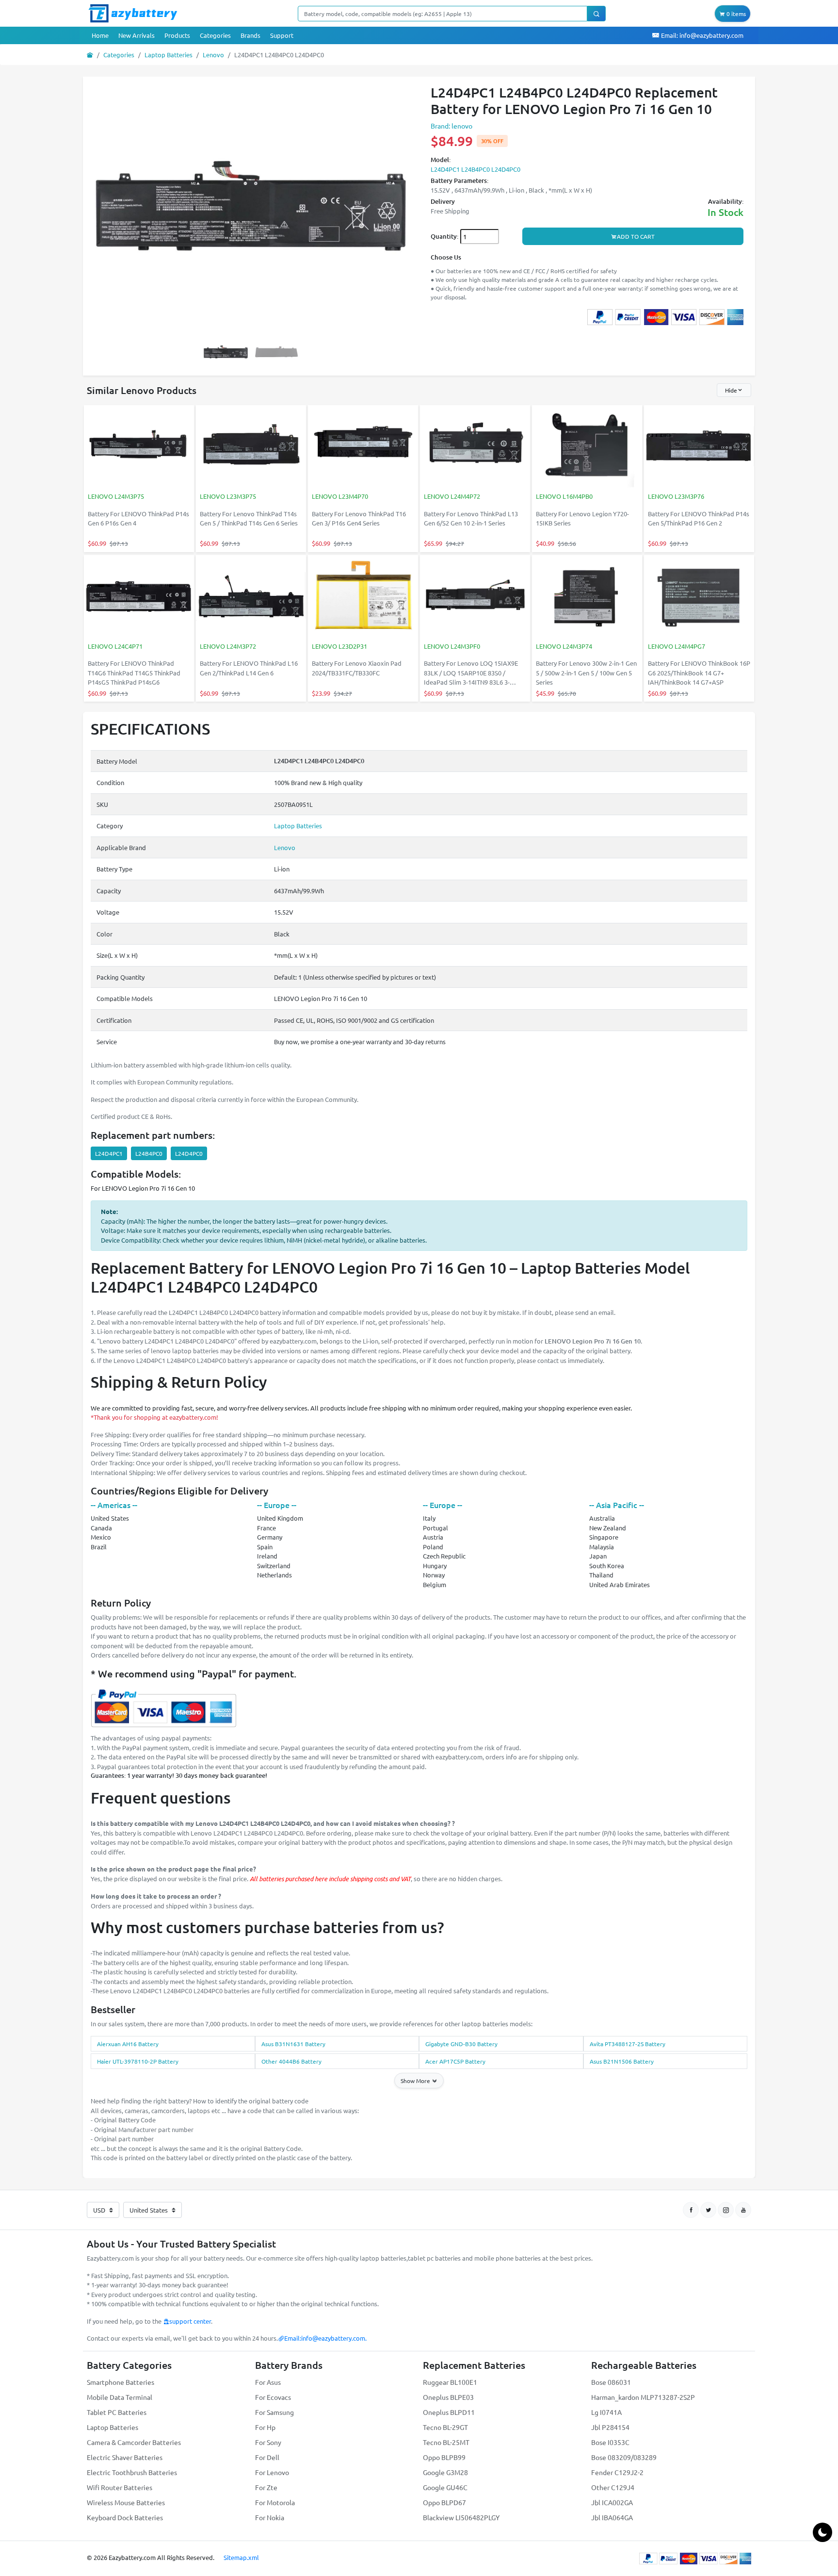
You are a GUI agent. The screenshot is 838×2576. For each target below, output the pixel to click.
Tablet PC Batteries (117, 2412)
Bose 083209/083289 (624, 2457)
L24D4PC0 (189, 1153)
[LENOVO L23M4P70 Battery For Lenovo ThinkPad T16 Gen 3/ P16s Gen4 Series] (363, 447)
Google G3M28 (445, 2472)
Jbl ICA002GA (612, 2502)
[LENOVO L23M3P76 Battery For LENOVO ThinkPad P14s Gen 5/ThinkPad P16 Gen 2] (699, 447)
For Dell (267, 2457)
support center (190, 2321)
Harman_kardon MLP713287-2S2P (643, 2397)
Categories (215, 35)
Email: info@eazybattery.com (701, 35)
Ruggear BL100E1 (450, 2382)
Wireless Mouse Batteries (126, 2502)
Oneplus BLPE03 (448, 2397)
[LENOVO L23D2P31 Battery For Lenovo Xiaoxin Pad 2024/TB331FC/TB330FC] (363, 597)
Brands (250, 35)
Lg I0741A (606, 2412)
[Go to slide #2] (276, 352)
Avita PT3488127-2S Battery (628, 2044)
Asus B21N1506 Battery (622, 2061)
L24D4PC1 (109, 1153)
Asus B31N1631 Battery (293, 2044)
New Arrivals (137, 35)
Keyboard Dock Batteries (125, 2517)
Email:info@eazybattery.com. (325, 2338)
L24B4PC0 (149, 1153)
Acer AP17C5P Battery (455, 2061)
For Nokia (270, 2517)
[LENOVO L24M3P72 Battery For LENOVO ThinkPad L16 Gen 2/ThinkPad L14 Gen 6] (251, 597)
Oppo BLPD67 (444, 2502)
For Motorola (275, 2502)
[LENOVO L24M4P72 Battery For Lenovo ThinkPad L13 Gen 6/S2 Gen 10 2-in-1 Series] (475, 447)
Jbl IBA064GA (612, 2517)
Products (177, 35)
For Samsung (274, 2412)
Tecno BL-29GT (445, 2427)
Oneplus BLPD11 (449, 2412)
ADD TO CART (636, 236)
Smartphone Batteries (121, 2382)
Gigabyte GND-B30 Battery (461, 2044)
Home (100, 35)
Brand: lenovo (451, 126)
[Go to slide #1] (226, 352)
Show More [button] (416, 2081)
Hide (731, 390)
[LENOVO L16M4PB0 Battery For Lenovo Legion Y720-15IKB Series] (587, 447)
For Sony (268, 2442)
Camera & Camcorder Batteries (134, 2442)
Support (282, 35)
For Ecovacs (273, 2397)
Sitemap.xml (241, 2557)
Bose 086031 (611, 2382)
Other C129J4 (613, 2487)
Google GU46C (445, 2487)
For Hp (265, 2427)
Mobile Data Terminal (120, 2397)
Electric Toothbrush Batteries (132, 2472)
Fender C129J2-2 (617, 2472)
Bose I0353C (610, 2442)
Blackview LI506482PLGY (461, 2517)
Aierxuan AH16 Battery (128, 2044)
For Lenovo (272, 2472)
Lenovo (213, 55)
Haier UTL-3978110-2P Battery (138, 2061)
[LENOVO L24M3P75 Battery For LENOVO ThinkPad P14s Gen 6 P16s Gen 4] (139, 447)
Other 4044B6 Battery (291, 2061)
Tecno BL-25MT (446, 2442)
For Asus (268, 2382)
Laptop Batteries (169, 55)
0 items (735, 14)
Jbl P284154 (610, 2427)
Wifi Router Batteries (120, 2487)
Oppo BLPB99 (444, 2457)
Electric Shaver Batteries (125, 2457)
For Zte (266, 2487)
